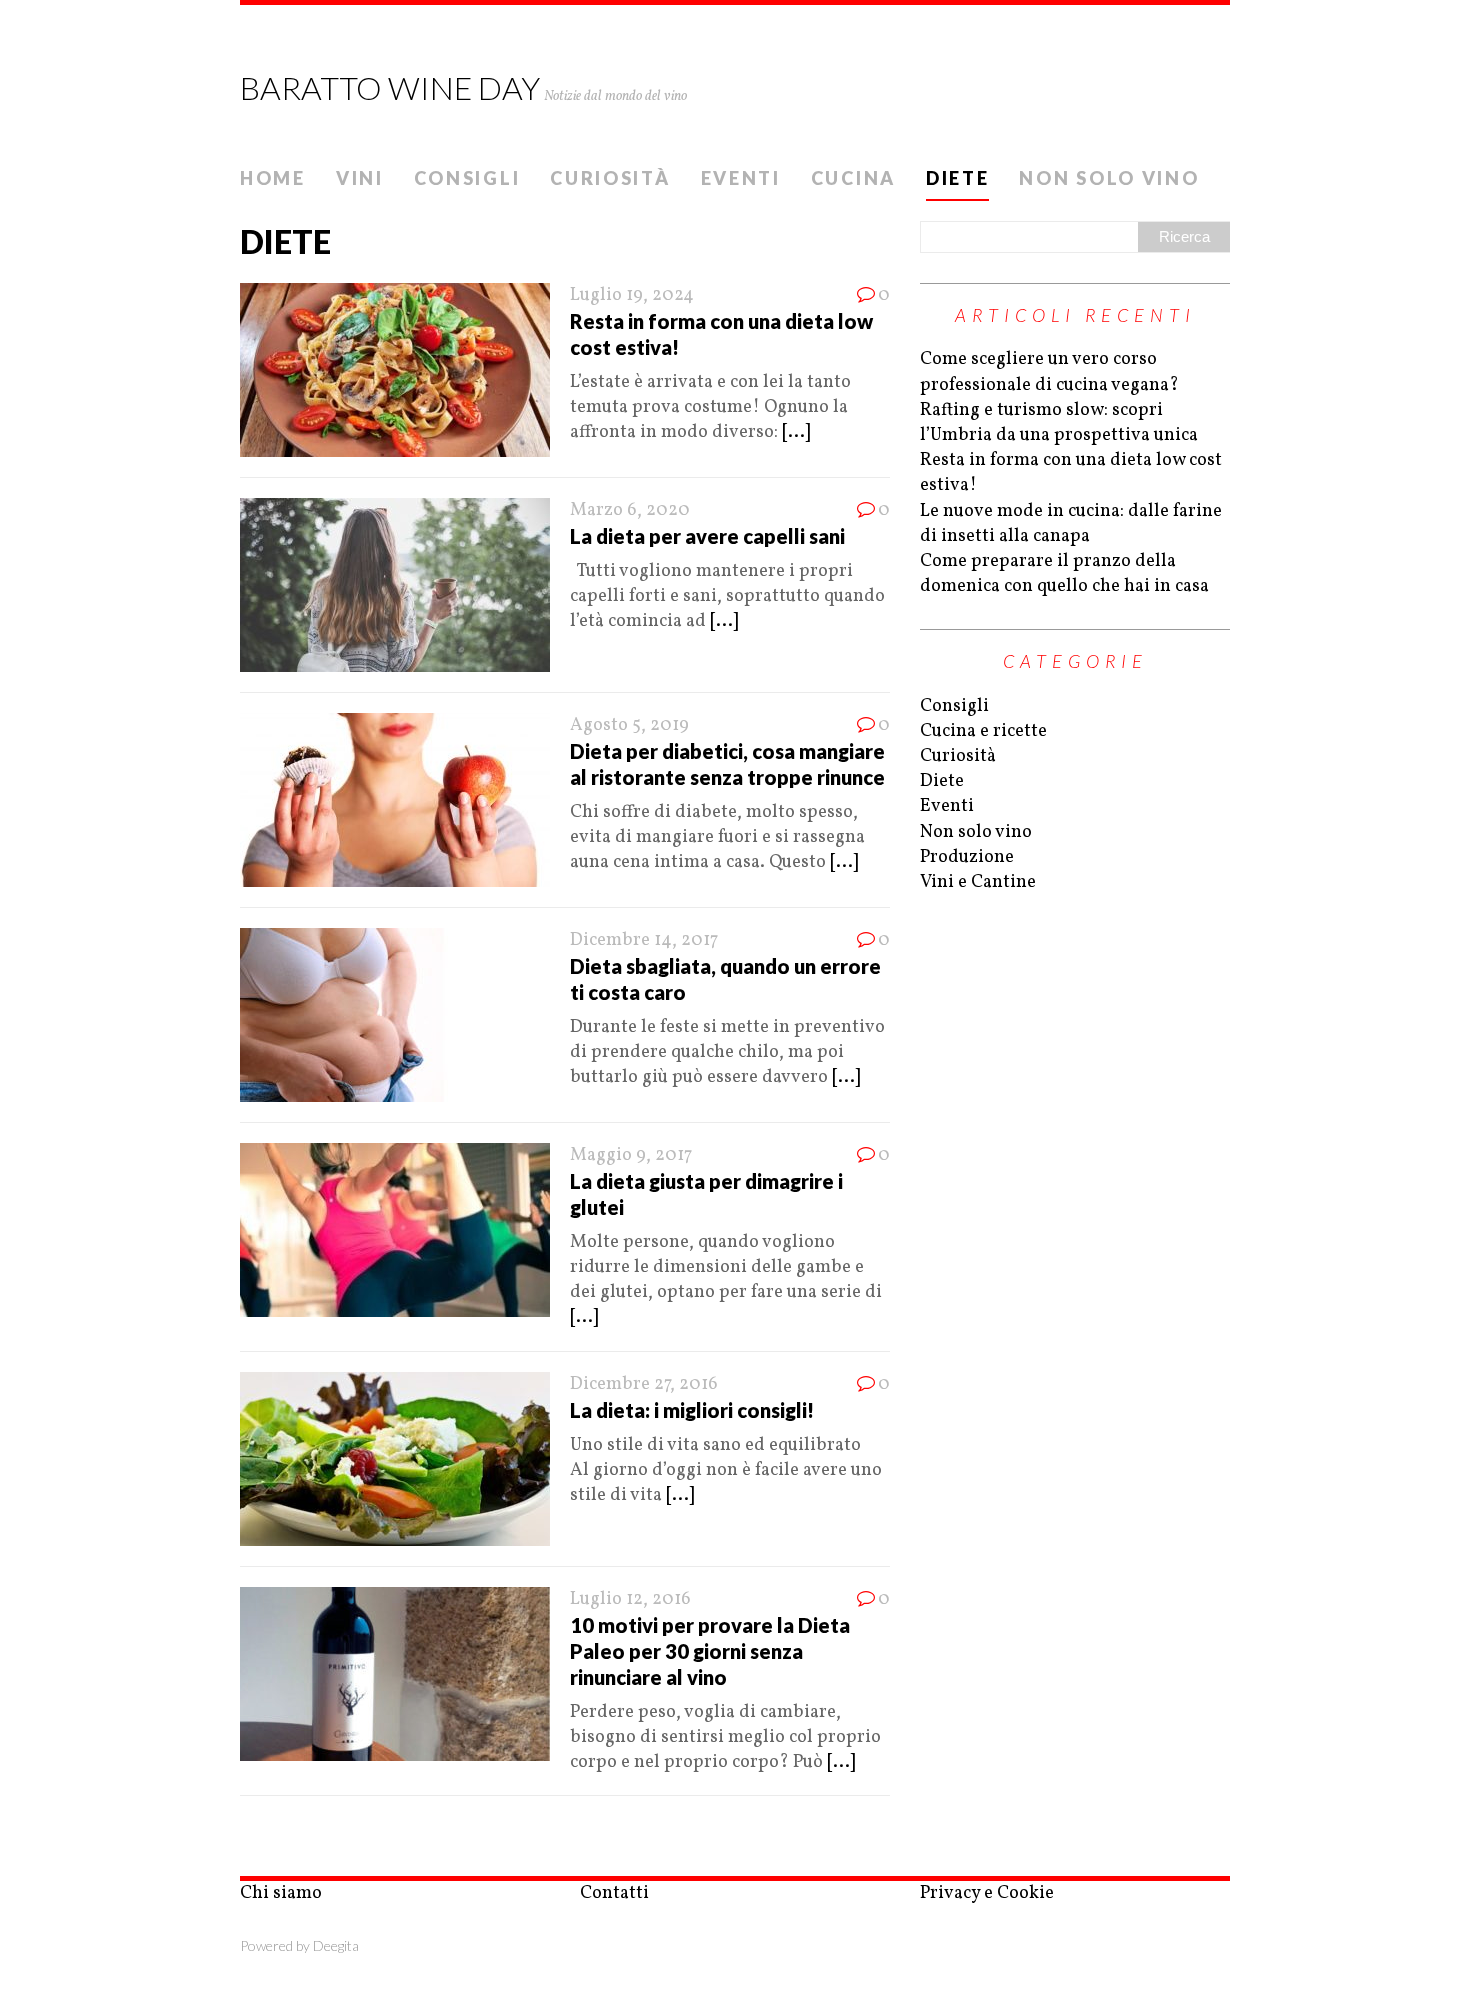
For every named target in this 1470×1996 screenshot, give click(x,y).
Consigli (467, 178)
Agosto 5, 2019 (629, 725)
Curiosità (610, 178)
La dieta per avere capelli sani (707, 536)
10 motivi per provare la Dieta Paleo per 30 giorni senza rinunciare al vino (710, 1651)
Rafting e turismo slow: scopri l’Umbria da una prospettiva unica (1059, 423)
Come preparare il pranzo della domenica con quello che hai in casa (1064, 574)
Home (273, 178)
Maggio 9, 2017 (631, 1155)
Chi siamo (281, 1893)
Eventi (741, 178)
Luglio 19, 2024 (632, 295)
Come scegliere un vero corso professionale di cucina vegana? (1049, 372)
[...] (796, 432)
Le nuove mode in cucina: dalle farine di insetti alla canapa (1071, 524)
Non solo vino (1109, 178)
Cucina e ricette (983, 731)
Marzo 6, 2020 (630, 510)
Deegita (336, 1945)
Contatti (614, 1893)
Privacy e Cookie (987, 1893)
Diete (958, 178)
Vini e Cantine (978, 882)
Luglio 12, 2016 (630, 1599)
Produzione (967, 857)
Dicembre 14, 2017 (644, 940)
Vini (360, 178)
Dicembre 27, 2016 (644, 1384)
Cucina (853, 178)
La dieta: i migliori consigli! (692, 1410)
